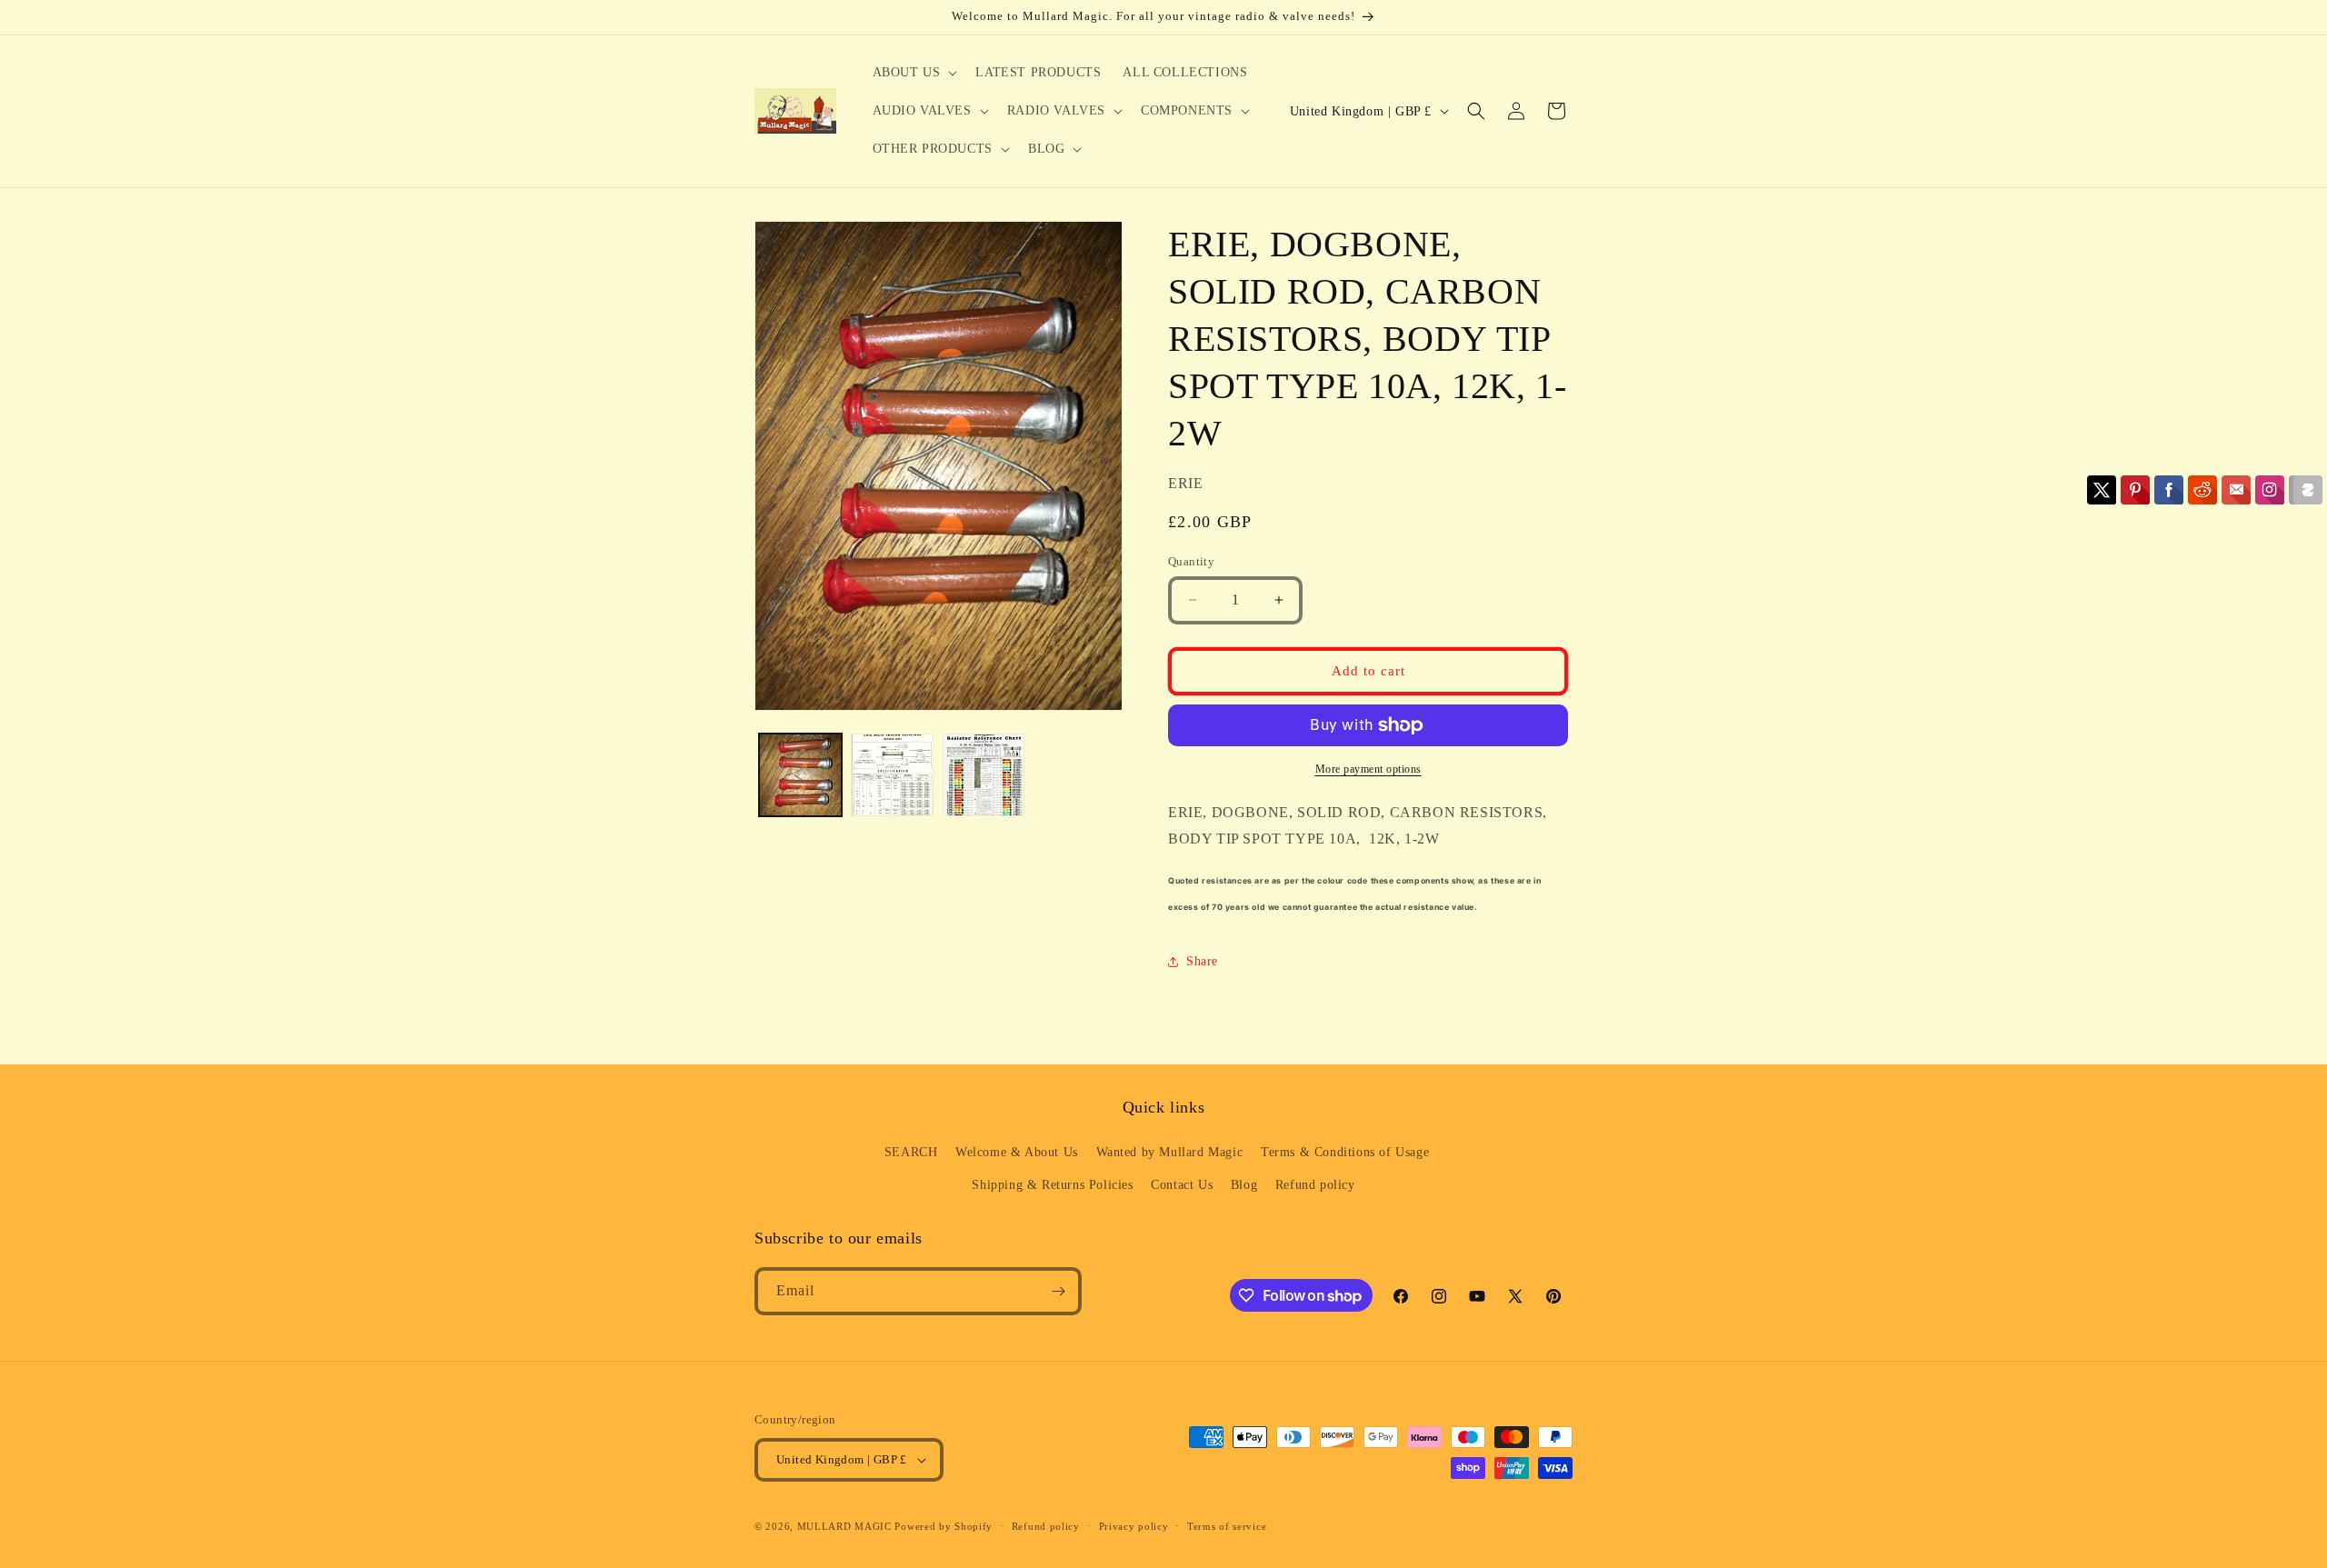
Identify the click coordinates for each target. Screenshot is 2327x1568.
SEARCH (911, 1152)
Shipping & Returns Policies (1052, 1185)
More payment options (1368, 769)
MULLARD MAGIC (844, 1526)
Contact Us (1182, 1185)
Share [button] (1202, 961)
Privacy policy (1134, 1526)
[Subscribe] (1058, 1291)
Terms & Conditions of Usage (1345, 1152)
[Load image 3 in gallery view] (984, 775)
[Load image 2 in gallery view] (892, 775)
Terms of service (1227, 1526)
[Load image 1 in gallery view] (800, 775)
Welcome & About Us (1017, 1152)
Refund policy (1315, 1185)
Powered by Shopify (944, 1526)
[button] (914, 73)
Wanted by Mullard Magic (1170, 1152)
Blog (1244, 1185)
